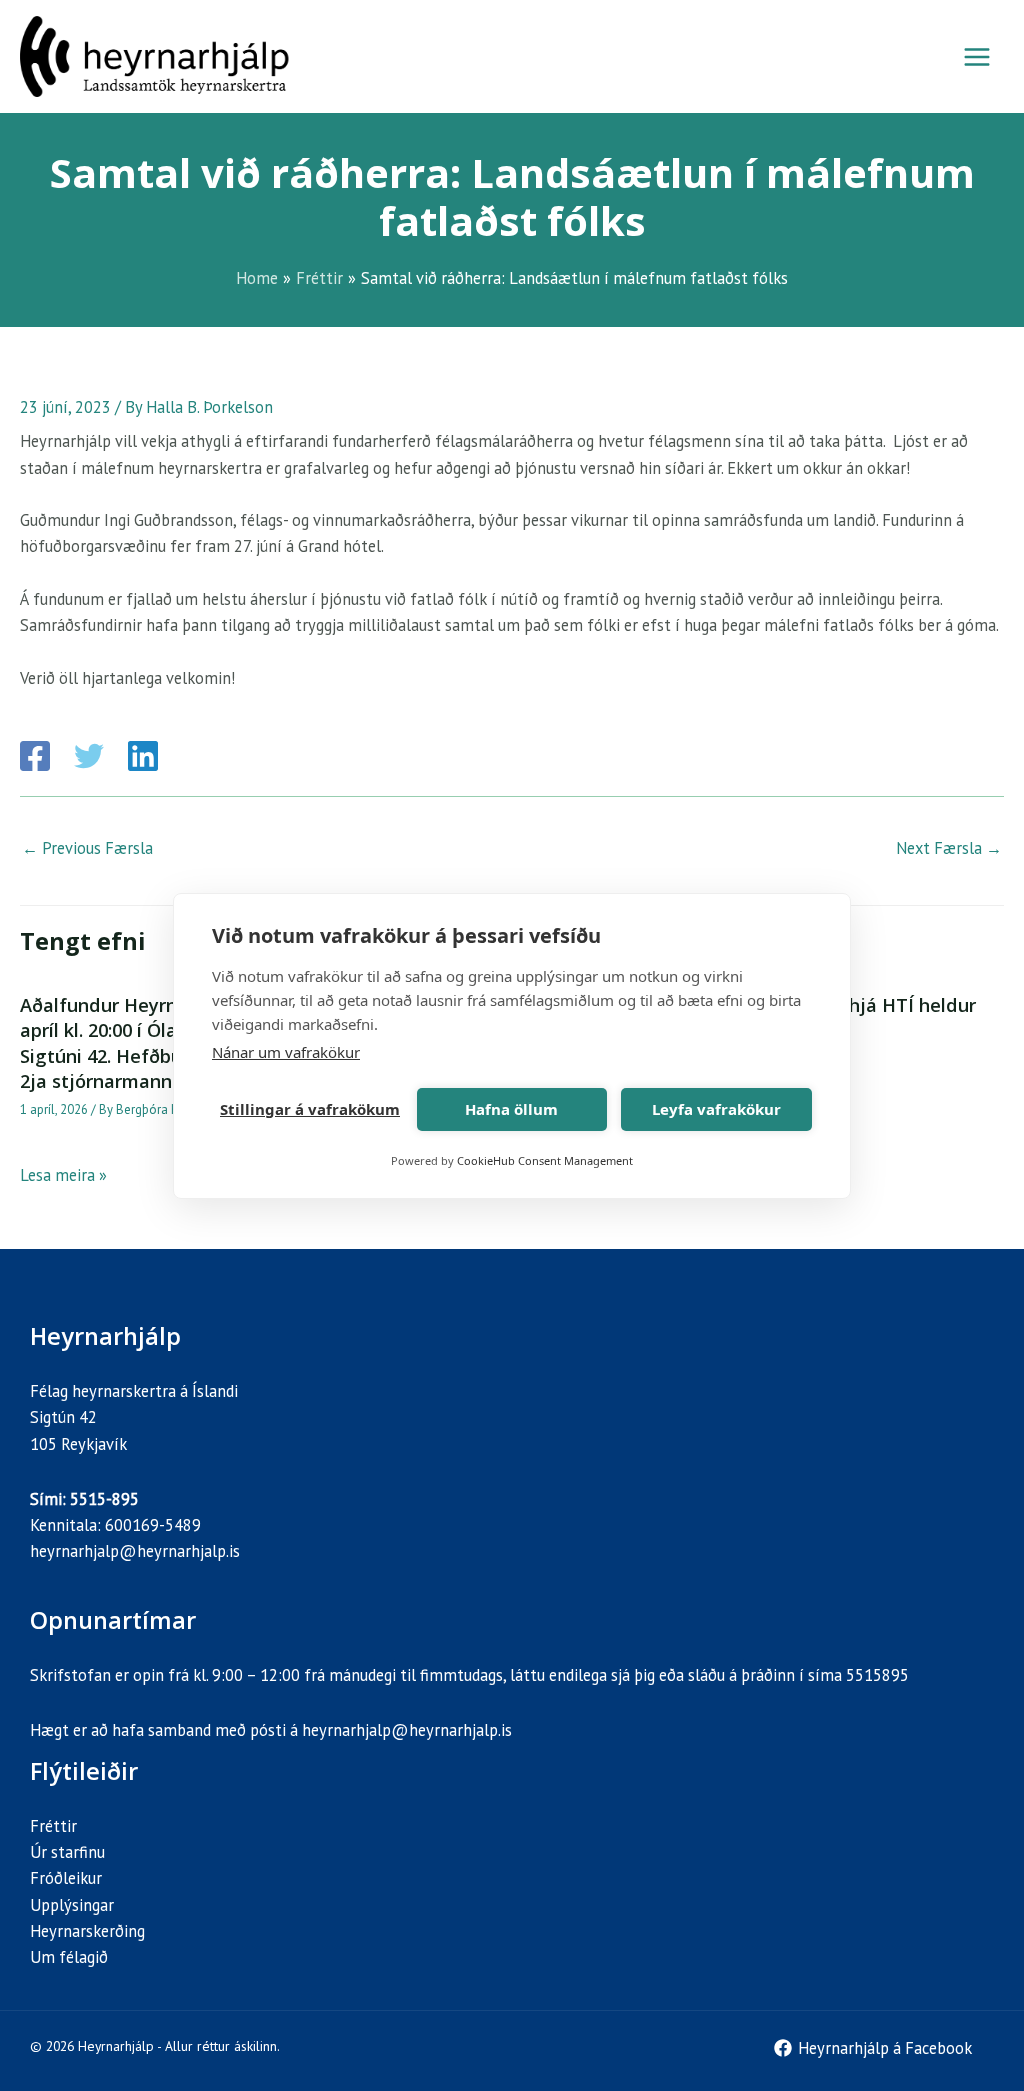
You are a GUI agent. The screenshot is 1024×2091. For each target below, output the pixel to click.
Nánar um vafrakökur (286, 1052)
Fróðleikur (66, 1878)
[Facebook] (35, 756)
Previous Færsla (87, 848)
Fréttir (53, 1826)
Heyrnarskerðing (87, 1931)
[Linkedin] (143, 756)
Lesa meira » (63, 1175)
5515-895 (104, 1499)
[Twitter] (89, 756)
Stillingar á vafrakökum (310, 1109)
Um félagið (69, 1957)
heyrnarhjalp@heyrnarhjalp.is (135, 1551)
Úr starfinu (67, 1852)
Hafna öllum (511, 1109)
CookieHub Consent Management (545, 1160)
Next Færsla (949, 848)
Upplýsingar (72, 1905)
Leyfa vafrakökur (716, 1109)
